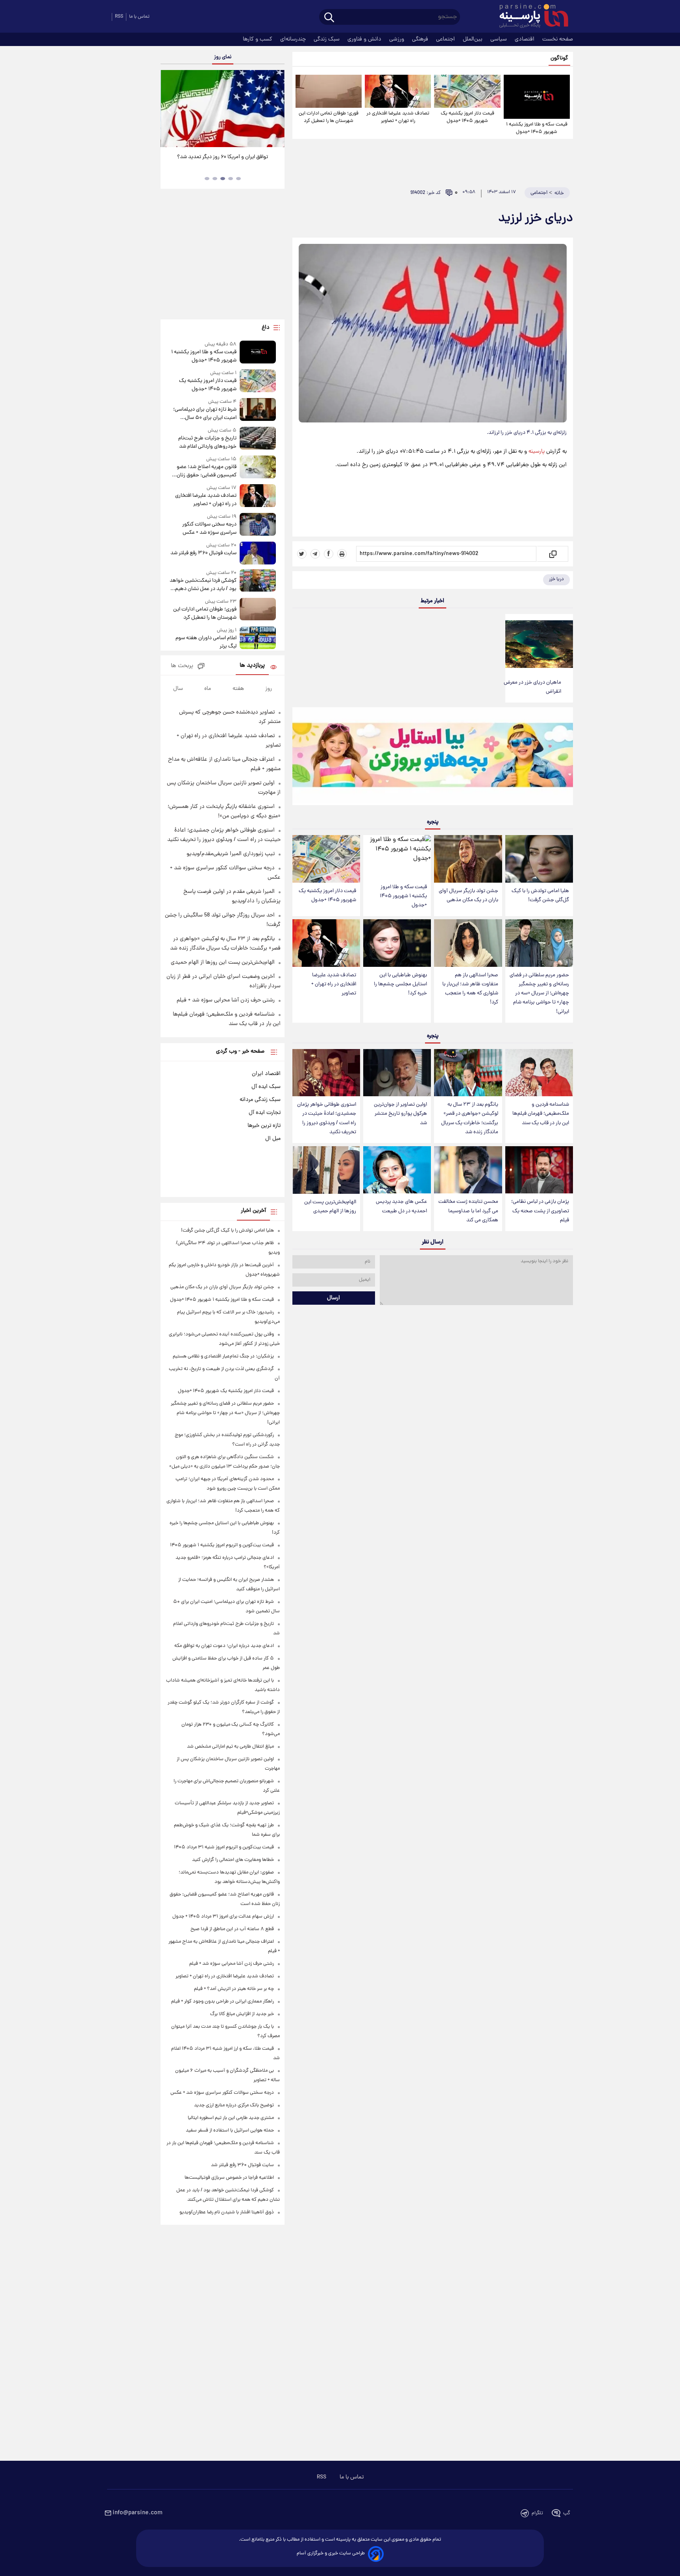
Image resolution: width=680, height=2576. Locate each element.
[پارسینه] (530, 17)
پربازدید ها (252, 666)
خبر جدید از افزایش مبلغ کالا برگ (242, 2014)
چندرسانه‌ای (294, 39)
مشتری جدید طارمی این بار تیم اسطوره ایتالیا (231, 2118)
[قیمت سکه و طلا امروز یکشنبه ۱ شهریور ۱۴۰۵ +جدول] (537, 97)
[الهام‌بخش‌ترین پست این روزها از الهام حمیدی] (326, 1170)
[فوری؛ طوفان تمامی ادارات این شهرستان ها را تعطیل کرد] (329, 91)
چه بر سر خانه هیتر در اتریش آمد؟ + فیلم (234, 1989)
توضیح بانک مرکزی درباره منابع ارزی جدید (234, 2105)
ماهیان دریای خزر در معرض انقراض (532, 687)
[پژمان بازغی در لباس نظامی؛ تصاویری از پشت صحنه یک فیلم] (539, 1170)
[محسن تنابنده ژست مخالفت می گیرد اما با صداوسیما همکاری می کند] (468, 1170)
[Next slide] (275, 110)
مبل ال (273, 1139)
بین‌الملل (473, 39)
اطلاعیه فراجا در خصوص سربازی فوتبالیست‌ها (229, 2178)
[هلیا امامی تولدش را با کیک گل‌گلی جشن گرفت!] (539, 859)
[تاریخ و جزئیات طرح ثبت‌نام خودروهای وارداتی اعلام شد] (258, 439)
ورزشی (397, 39)
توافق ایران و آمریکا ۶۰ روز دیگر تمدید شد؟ (223, 157)
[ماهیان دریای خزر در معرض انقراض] (539, 644)
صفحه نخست (558, 39)
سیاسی (499, 39)
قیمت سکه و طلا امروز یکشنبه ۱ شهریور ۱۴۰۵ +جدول (537, 128)
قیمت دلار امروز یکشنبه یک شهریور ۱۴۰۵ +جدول (468, 117)
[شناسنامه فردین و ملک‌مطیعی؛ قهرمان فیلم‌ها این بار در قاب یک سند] (539, 1073)
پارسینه (537, 452)
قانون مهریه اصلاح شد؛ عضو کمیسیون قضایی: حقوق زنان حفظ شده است (206, 471)
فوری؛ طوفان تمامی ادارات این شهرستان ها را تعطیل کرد (329, 117)
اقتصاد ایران (266, 1074)
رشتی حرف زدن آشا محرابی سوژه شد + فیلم (226, 1000)
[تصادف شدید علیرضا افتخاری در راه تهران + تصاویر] (398, 91)
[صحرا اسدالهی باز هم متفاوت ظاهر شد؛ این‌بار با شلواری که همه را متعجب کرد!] (468, 943)
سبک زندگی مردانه (260, 1100)
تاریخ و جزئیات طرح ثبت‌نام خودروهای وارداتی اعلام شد (207, 443)
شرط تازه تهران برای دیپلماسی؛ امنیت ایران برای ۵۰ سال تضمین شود (205, 414)
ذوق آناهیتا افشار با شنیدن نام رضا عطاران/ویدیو (227, 2212)
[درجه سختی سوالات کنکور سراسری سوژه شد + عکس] (258, 525)
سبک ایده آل (266, 1087)
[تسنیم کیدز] (433, 758)
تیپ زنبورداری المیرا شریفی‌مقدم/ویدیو (231, 854)
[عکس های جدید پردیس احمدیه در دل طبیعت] (397, 1170)
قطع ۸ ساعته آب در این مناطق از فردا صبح (232, 1929)
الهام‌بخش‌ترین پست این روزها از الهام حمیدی (330, 1207)
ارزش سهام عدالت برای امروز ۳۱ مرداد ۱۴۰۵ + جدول (223, 1917)
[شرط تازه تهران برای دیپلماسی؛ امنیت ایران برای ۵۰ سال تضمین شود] (258, 410)
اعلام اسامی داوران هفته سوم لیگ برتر (206, 642)
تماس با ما (139, 17)
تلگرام (537, 2513)
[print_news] (342, 554)
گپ (567, 2513)
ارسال (334, 1298)
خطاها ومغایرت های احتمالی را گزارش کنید (233, 1860)
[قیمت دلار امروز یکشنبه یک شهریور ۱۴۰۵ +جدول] (467, 91)
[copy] (552, 554)
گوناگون (559, 58)
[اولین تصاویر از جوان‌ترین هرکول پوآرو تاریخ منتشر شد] (397, 1073)
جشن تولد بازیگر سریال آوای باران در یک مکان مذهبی (468, 896)
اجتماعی (446, 39)
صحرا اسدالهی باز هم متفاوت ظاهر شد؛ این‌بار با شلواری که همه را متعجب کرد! (470, 989)
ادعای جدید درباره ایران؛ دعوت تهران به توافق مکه (224, 1646)
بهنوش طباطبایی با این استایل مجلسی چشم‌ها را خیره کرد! (400, 984)
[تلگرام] (315, 554)
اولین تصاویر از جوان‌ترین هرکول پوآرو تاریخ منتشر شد (400, 1114)
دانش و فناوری (365, 39)
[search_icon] (329, 18)
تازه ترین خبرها (264, 1126)
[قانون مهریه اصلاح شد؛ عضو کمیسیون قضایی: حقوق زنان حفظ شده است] (258, 467)
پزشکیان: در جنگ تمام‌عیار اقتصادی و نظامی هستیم (223, 1356)
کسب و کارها (258, 39)
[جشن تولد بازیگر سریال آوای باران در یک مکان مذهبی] (468, 859)
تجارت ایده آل (265, 1113)
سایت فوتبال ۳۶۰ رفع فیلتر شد (203, 553)
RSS (119, 17)
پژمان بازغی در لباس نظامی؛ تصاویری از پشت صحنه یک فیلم (540, 1211)
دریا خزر (556, 579)
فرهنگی (421, 39)
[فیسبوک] (329, 554)
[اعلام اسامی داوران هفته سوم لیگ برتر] (258, 639)
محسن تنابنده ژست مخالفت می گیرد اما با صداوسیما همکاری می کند (468, 1211)
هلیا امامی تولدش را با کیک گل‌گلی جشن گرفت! (540, 896)
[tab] (238, 179)
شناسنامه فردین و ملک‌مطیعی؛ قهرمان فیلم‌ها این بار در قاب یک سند (541, 1114)
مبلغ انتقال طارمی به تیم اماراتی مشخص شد (230, 1747)
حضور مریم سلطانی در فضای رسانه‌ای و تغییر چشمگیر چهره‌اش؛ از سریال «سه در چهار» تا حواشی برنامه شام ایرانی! (539, 994)
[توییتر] (302, 554)
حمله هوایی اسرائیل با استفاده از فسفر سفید (230, 2131)
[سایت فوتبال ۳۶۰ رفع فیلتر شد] (258, 553)
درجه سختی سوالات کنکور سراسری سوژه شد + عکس (209, 529)
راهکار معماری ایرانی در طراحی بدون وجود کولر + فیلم (223, 2002)
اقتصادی (525, 39)
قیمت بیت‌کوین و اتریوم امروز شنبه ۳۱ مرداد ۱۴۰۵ (224, 1847)
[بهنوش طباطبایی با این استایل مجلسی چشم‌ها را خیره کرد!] (397, 943)
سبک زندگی (327, 39)
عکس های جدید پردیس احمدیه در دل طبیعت (401, 1206)
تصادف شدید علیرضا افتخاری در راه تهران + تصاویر (398, 117)
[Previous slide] (170, 110)
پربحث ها (182, 666)
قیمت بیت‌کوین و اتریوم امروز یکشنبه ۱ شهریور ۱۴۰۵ (222, 1545)
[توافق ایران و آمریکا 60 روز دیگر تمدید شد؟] (222, 109)
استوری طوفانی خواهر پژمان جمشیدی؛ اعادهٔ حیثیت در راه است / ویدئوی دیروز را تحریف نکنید (327, 1118)
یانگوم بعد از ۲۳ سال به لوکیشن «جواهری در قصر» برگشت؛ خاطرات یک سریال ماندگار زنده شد (470, 1118)
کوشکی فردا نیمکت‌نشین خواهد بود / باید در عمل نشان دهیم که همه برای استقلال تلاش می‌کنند (203, 585)
